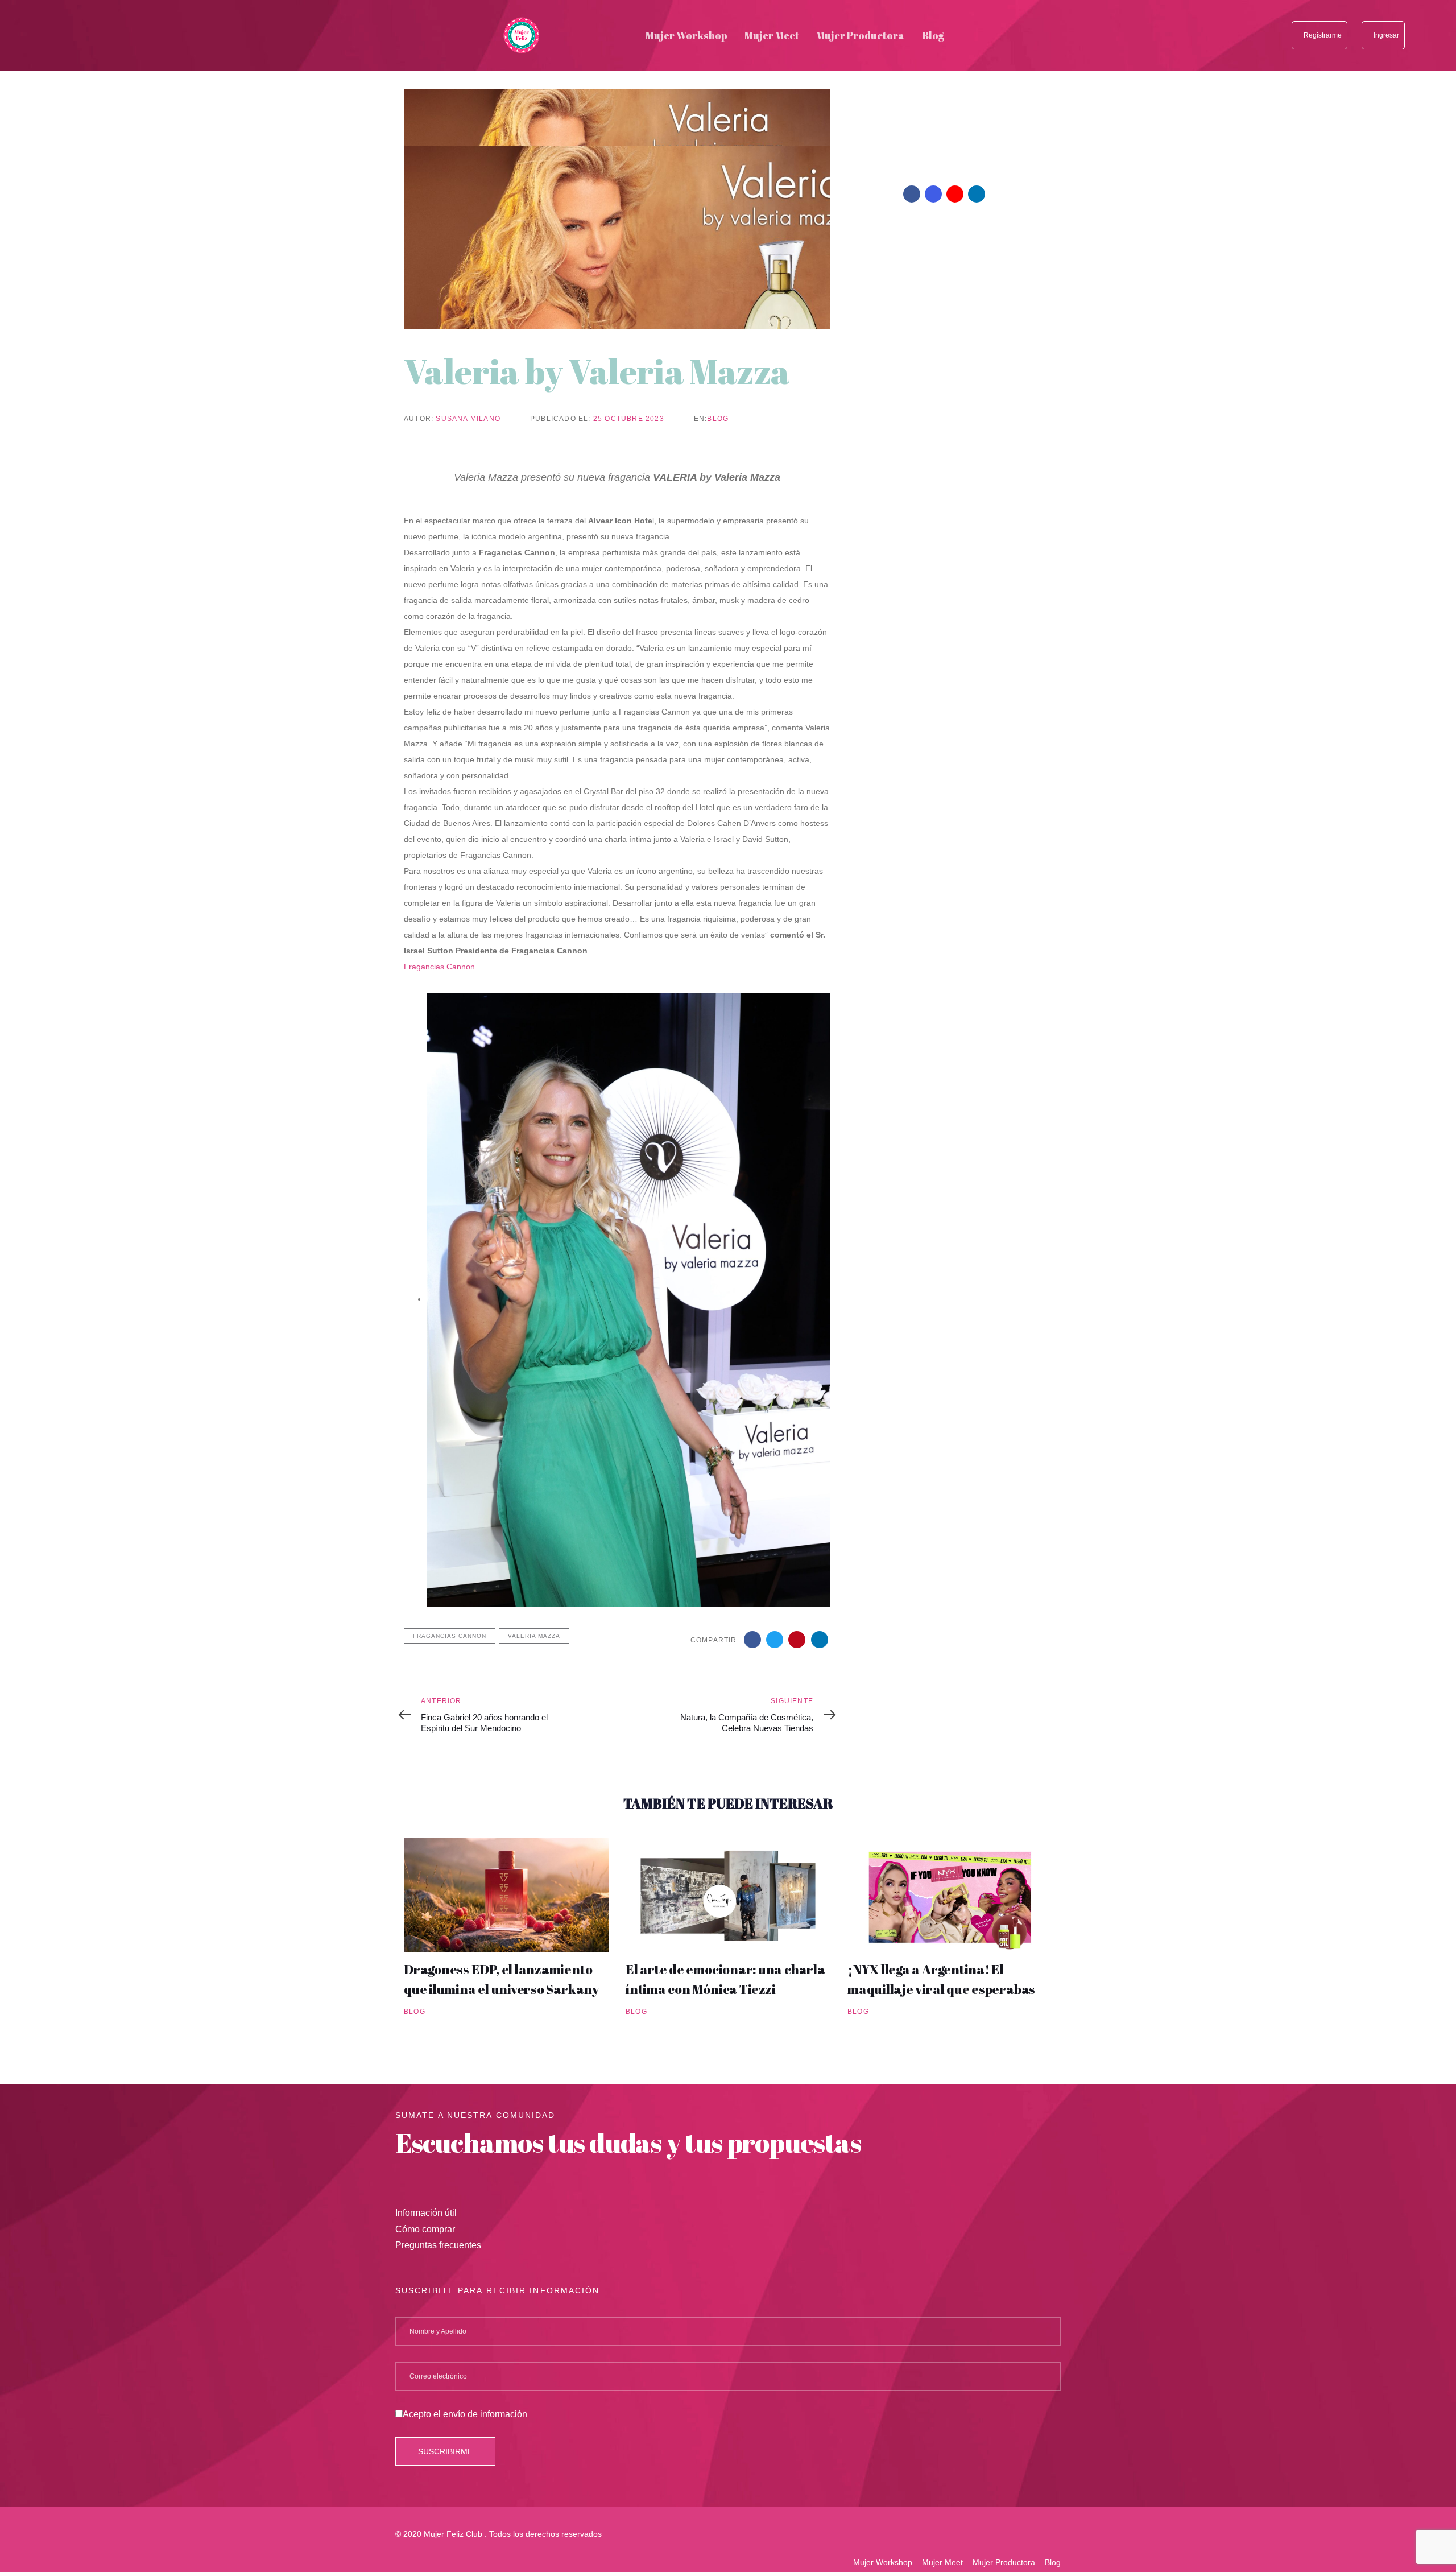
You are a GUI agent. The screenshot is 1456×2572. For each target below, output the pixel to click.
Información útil (426, 2213)
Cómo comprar (425, 2229)
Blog (718, 419)
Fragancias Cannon (440, 967)
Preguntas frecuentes (438, 2245)
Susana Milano (468, 419)
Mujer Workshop (883, 2562)
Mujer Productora (1004, 2562)
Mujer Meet (942, 2562)
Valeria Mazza (534, 1636)
